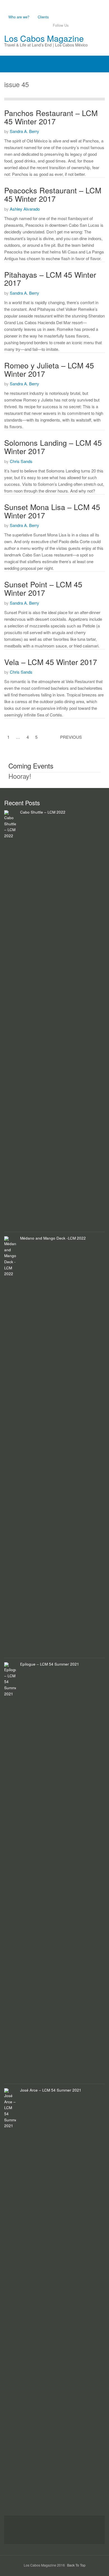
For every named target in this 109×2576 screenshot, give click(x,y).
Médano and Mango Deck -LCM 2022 (53, 1238)
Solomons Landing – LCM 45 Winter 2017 (53, 447)
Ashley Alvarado (25, 209)
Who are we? (19, 17)
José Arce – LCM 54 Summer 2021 (51, 2090)
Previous (71, 737)
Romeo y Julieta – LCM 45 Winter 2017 (49, 369)
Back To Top (76, 2565)
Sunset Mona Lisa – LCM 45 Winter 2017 (52, 511)
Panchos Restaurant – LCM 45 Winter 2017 (51, 117)
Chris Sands (21, 461)
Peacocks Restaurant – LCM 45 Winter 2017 (53, 194)
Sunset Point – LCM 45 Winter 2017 (43, 588)
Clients (43, 17)
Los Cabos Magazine (44, 38)
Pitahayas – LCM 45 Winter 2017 (50, 279)
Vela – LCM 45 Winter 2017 (51, 662)
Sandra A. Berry (24, 131)
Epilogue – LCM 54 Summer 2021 (50, 1664)
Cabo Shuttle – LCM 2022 (43, 812)
